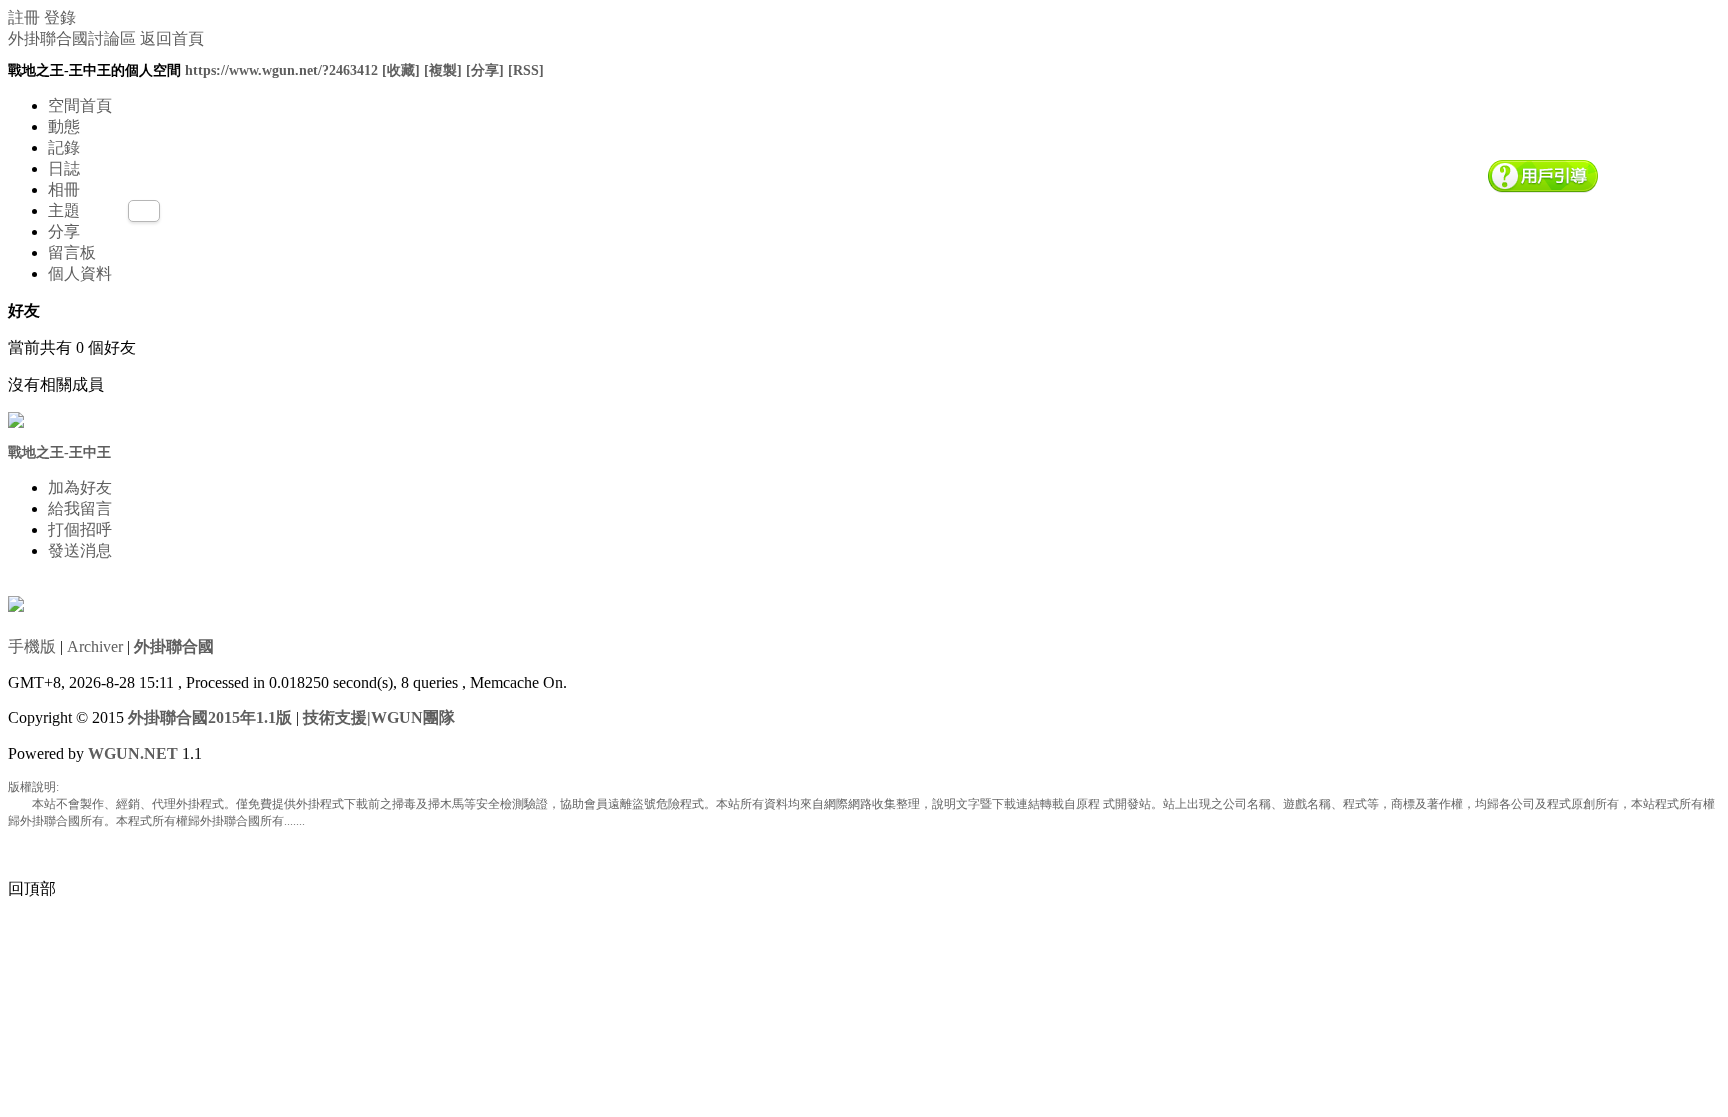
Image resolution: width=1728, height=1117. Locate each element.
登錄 (60, 17)
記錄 (64, 147)
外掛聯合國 (174, 646)
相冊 (64, 189)
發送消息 (80, 550)
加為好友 (80, 487)
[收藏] (401, 70)
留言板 (72, 252)
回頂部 (32, 888)
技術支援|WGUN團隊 (379, 717)
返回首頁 (172, 38)
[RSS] (526, 70)
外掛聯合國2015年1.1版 (210, 717)
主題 (64, 210)
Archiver (95, 646)
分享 (64, 231)
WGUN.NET (133, 753)
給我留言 (80, 508)
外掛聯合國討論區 (72, 38)
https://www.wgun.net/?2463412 (281, 70)
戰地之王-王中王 (59, 452)
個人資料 (80, 273)
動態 (64, 126)
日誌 (64, 168)
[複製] (443, 70)
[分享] (485, 70)
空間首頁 (80, 105)
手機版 (32, 646)
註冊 (24, 17)
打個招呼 (80, 529)
